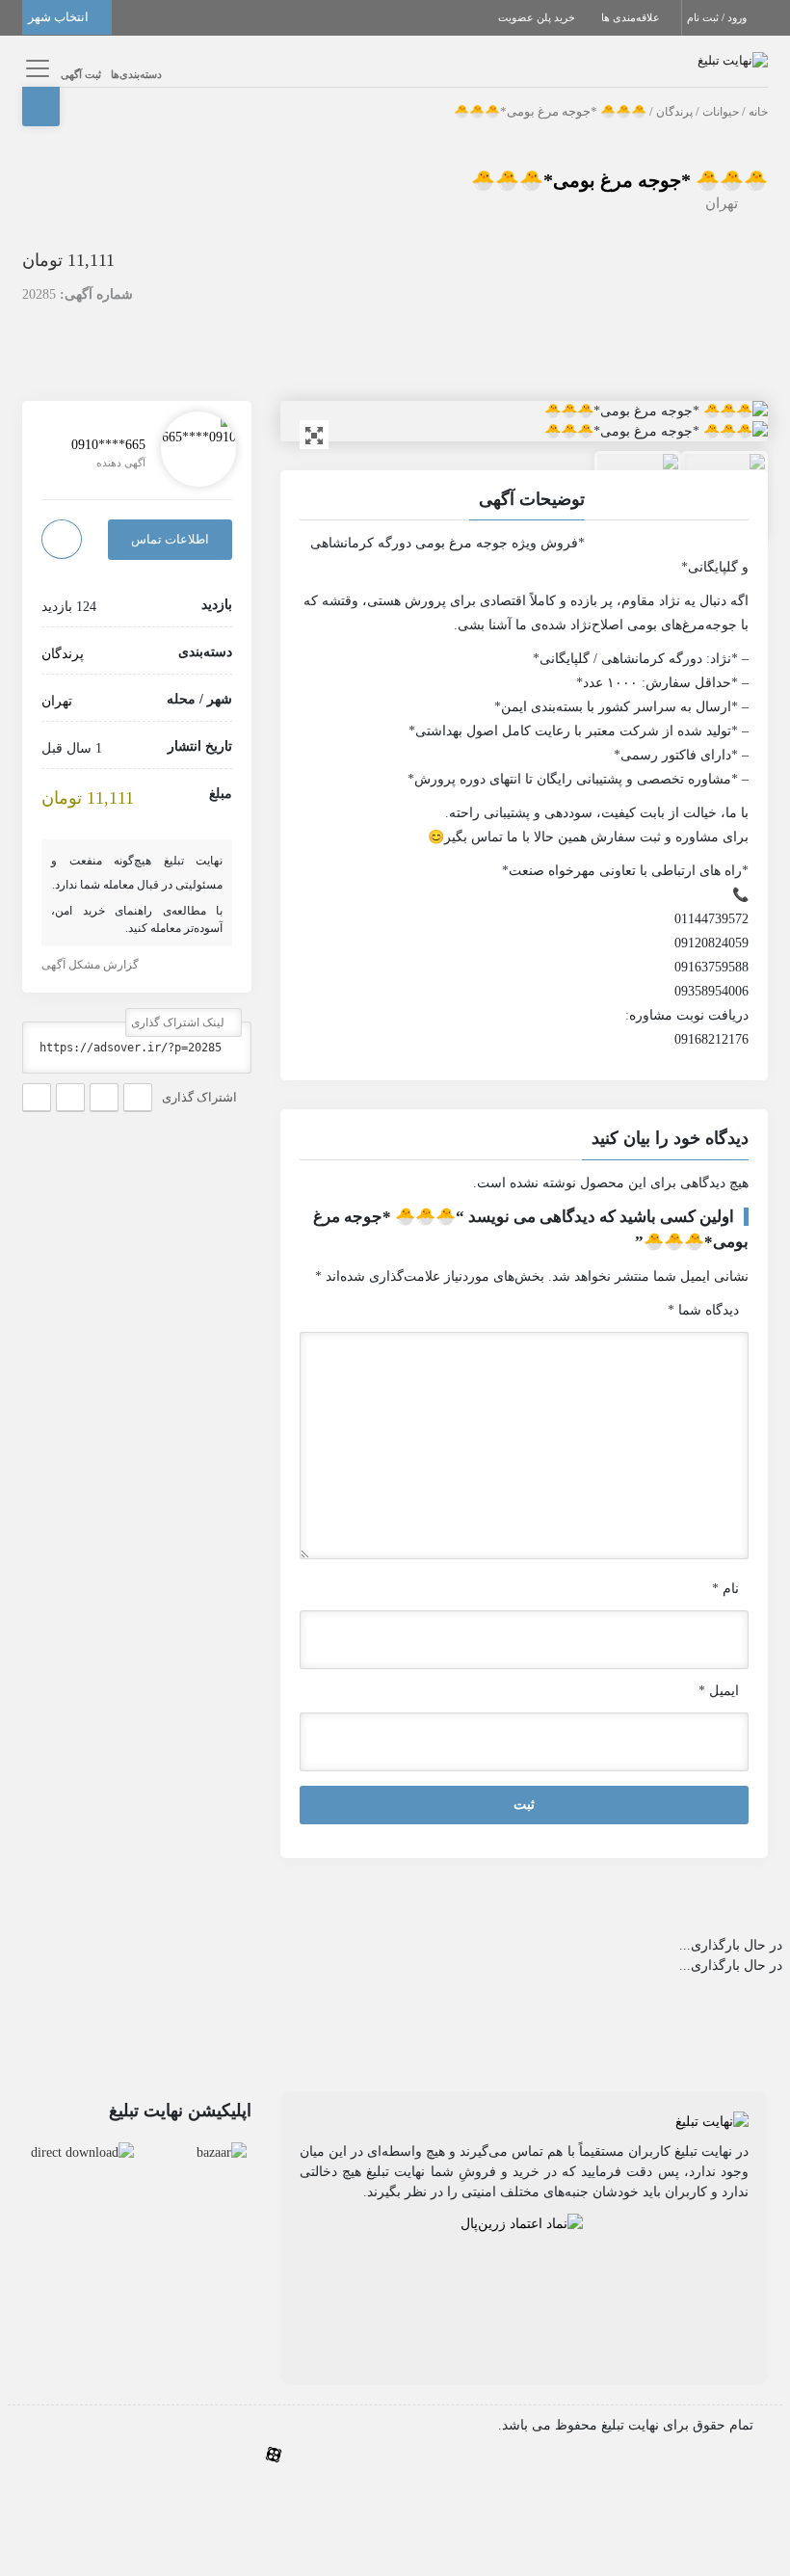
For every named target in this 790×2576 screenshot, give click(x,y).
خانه (758, 112)
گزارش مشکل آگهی (92, 965)
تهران (722, 203)
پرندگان (674, 112)
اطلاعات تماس (170, 539)
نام (725, 1589)
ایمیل (719, 1691)
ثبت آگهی (81, 74)
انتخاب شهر (60, 17)
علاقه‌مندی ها (632, 17)
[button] (524, 1141)
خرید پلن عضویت (538, 17)
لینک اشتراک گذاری (179, 1022)
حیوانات (721, 112)
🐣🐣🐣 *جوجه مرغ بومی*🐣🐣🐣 (619, 180)
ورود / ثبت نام (718, 17)
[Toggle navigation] (34, 68)
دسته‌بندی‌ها (136, 74)
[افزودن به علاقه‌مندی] (62, 539)
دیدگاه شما (703, 1310)
